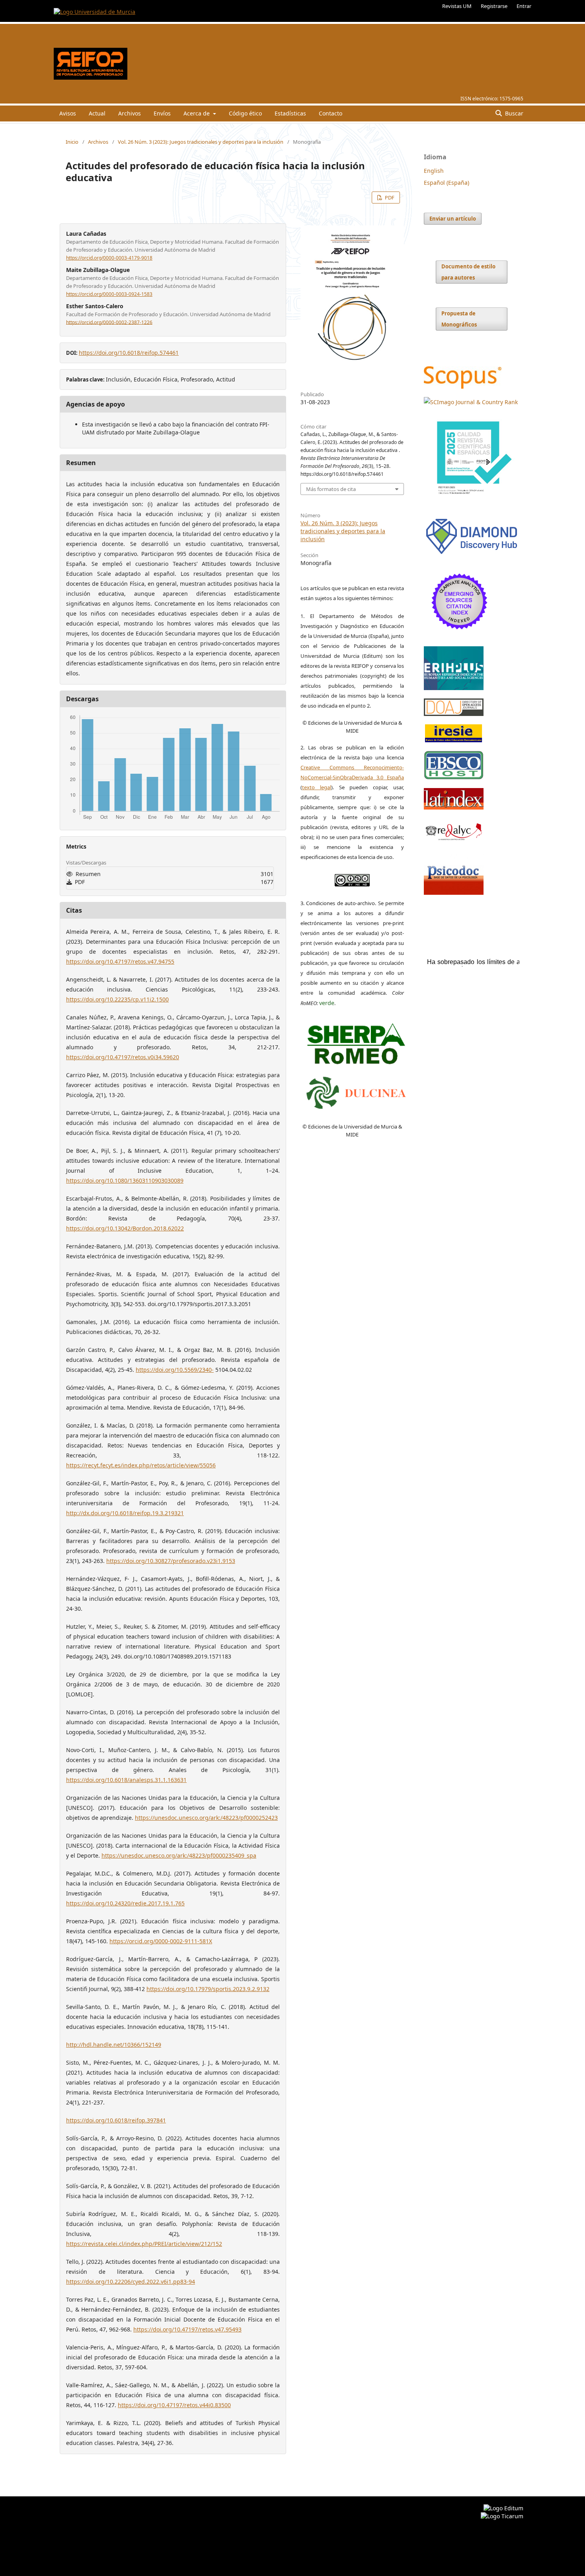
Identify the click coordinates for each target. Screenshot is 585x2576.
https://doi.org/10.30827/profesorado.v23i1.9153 (171, 1561)
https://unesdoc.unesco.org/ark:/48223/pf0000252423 (206, 1818)
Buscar (513, 113)
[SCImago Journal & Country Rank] (471, 402)
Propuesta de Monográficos (459, 319)
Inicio (72, 142)
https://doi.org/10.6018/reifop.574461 (129, 353)
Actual (97, 113)
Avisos (68, 113)
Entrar (524, 6)
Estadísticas (290, 113)
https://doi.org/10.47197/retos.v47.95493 (187, 2329)
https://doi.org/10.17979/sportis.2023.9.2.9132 (208, 1989)
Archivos (130, 113)
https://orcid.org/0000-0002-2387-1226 (109, 322)
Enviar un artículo (453, 219)
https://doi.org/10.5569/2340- (175, 1370)
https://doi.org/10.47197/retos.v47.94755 (120, 961)
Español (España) (447, 183)
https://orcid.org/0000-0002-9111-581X (161, 1941)
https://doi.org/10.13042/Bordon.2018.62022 (125, 1228)
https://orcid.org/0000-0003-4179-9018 (109, 258)
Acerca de (197, 113)
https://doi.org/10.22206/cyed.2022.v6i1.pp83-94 (131, 2282)
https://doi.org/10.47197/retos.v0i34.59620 (123, 1057)
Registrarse (494, 6)
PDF (389, 198)
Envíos (162, 113)
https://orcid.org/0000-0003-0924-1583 (109, 294)
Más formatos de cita (331, 489)
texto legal (317, 787)
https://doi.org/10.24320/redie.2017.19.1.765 (125, 1903)
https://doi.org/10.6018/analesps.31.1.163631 (126, 1780)
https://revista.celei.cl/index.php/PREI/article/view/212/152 (144, 2244)
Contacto (331, 113)
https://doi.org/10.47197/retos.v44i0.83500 (174, 2405)
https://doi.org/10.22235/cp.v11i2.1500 (117, 999)
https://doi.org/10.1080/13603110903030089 (125, 1180)
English (434, 171)
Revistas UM (457, 6)
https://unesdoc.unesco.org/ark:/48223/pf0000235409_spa (179, 1855)
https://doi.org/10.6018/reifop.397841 (116, 2120)
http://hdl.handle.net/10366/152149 (114, 2045)
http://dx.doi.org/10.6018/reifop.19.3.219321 (125, 1513)
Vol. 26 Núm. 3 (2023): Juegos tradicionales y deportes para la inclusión (201, 142)
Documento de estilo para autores (468, 272)
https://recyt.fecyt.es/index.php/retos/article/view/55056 (141, 1465)
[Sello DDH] (472, 554)
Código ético (245, 113)
